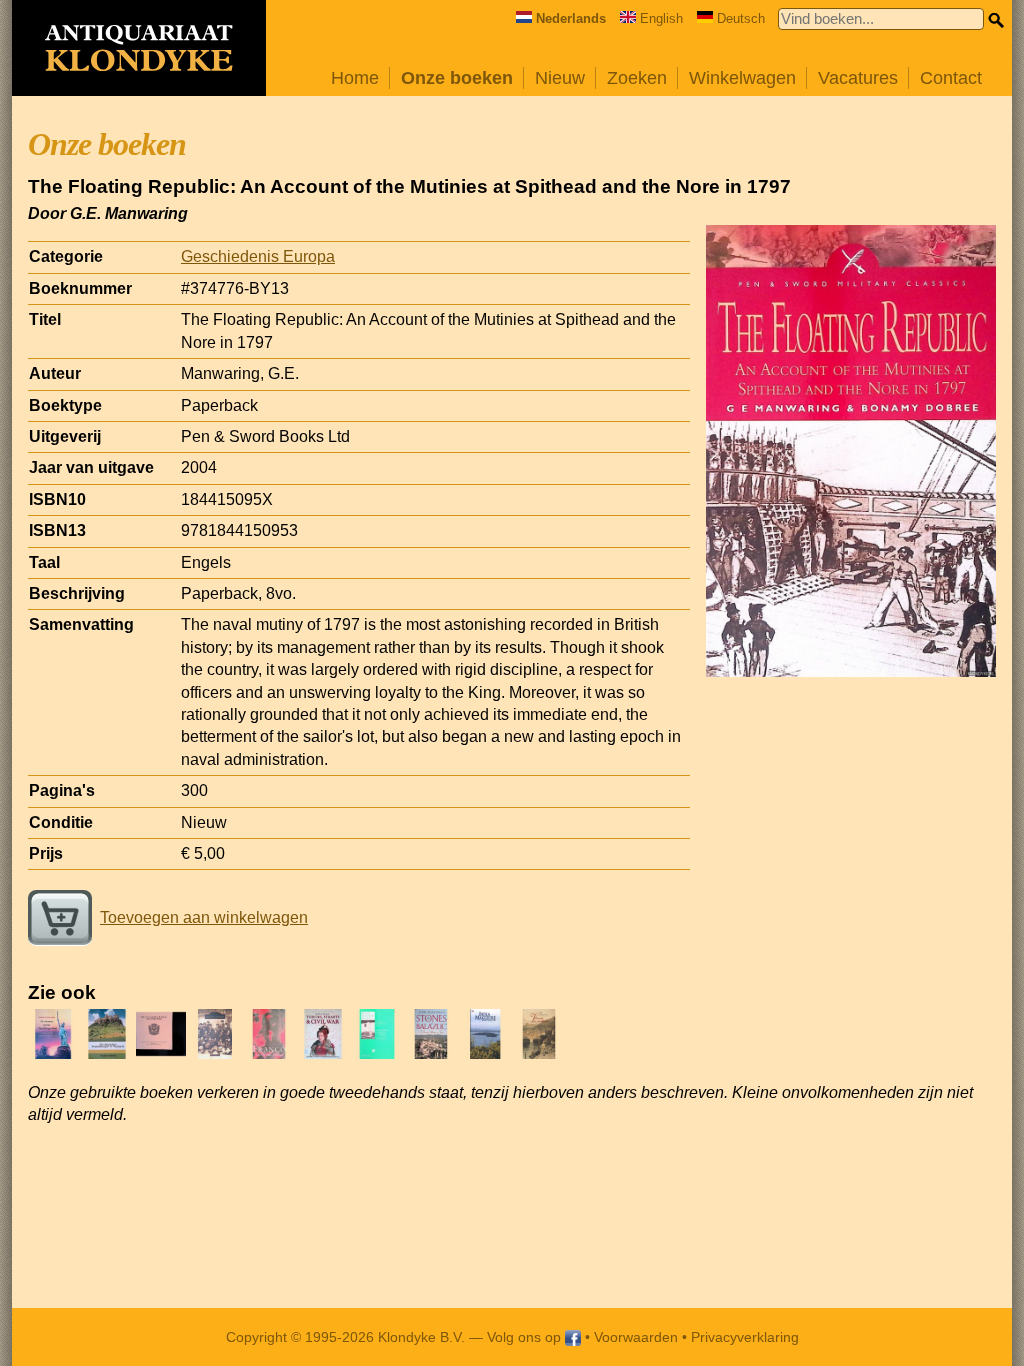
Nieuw (560, 78)
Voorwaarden (636, 1337)
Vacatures (858, 78)
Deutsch (741, 18)
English (661, 18)
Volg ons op (526, 1337)
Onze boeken (457, 78)
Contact (951, 78)
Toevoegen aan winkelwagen (204, 917)
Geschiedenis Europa (258, 256)
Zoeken (637, 78)
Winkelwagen (742, 78)
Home (355, 78)
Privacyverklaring (745, 1337)
